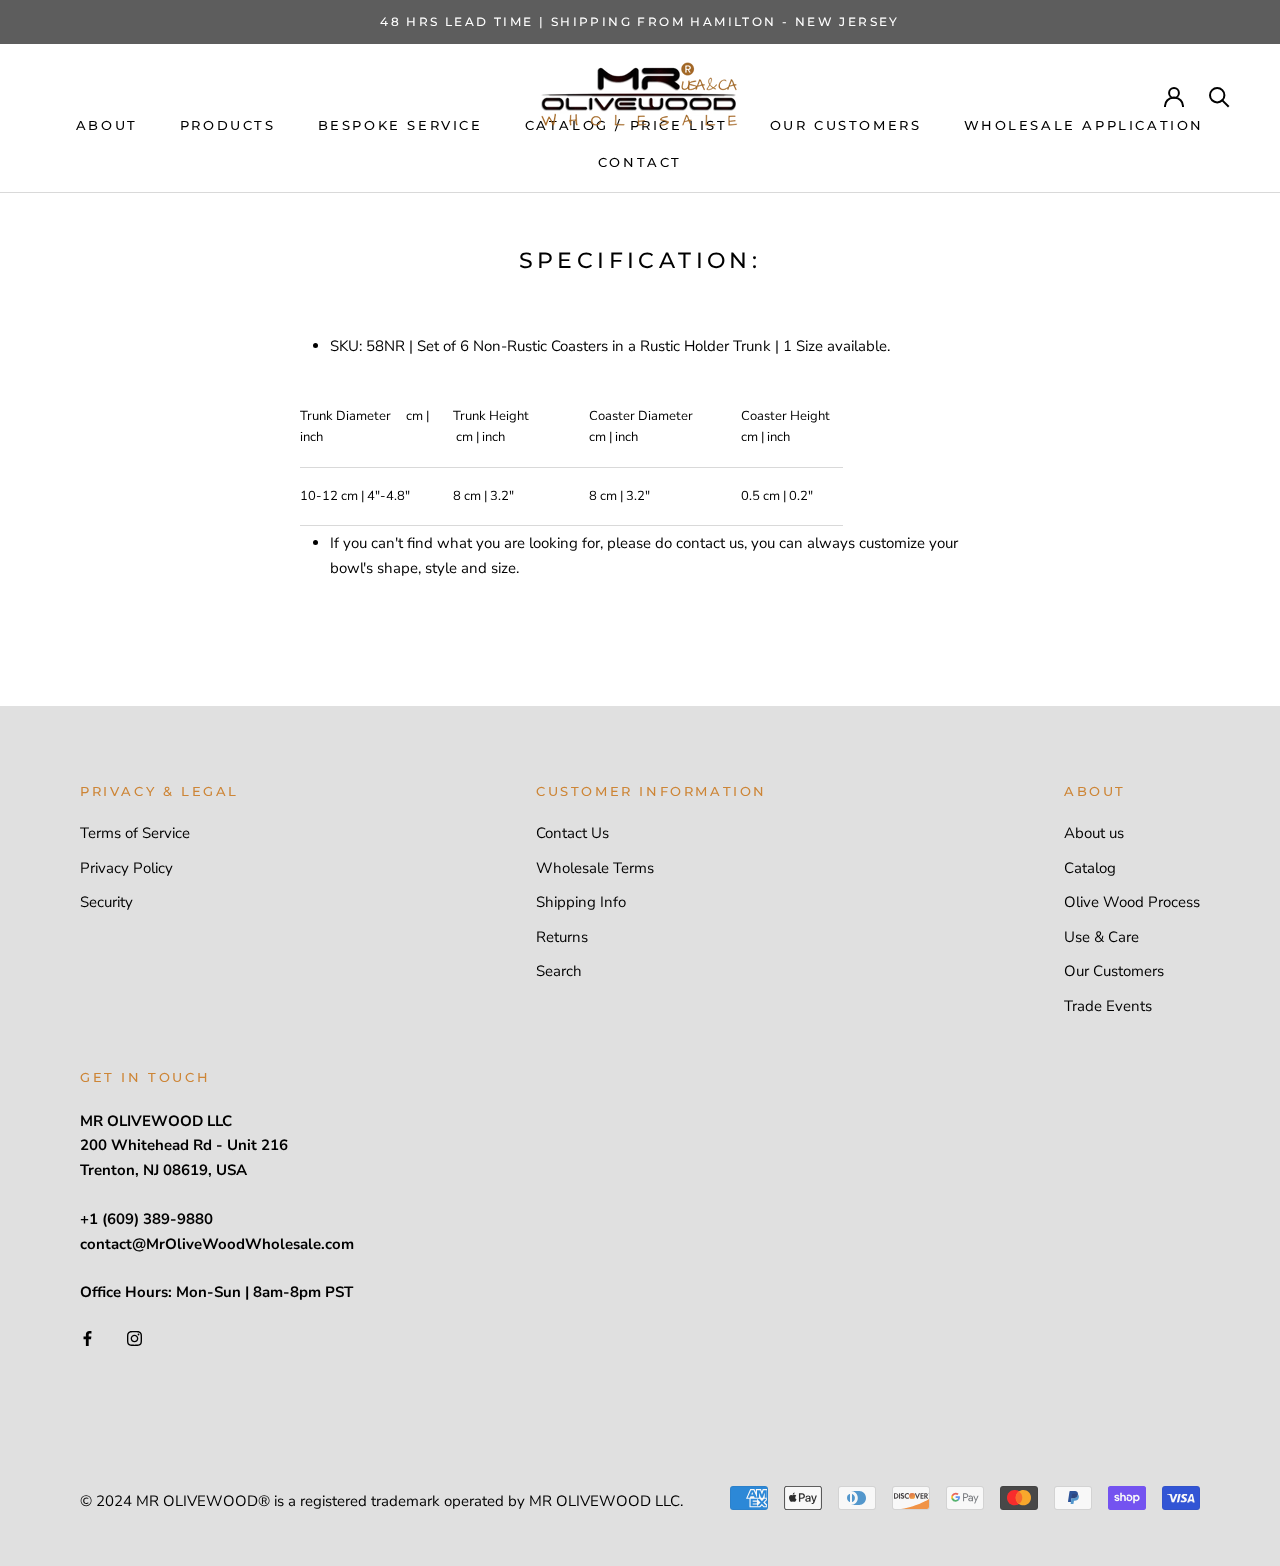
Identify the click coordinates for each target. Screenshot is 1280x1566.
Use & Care (1101, 937)
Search (559, 971)
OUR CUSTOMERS (846, 125)
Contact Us (572, 833)
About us (1094, 833)
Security (106, 902)
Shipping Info (581, 902)
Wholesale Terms (595, 868)
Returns (562, 937)
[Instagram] (134, 1337)
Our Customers (1114, 971)
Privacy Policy (126, 868)
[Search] (1219, 95)
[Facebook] (87, 1337)
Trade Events (1108, 1006)
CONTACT (640, 162)
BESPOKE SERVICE (400, 125)
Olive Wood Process (1132, 902)
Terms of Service (135, 833)
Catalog (1090, 868)
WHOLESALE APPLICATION (1084, 125)
